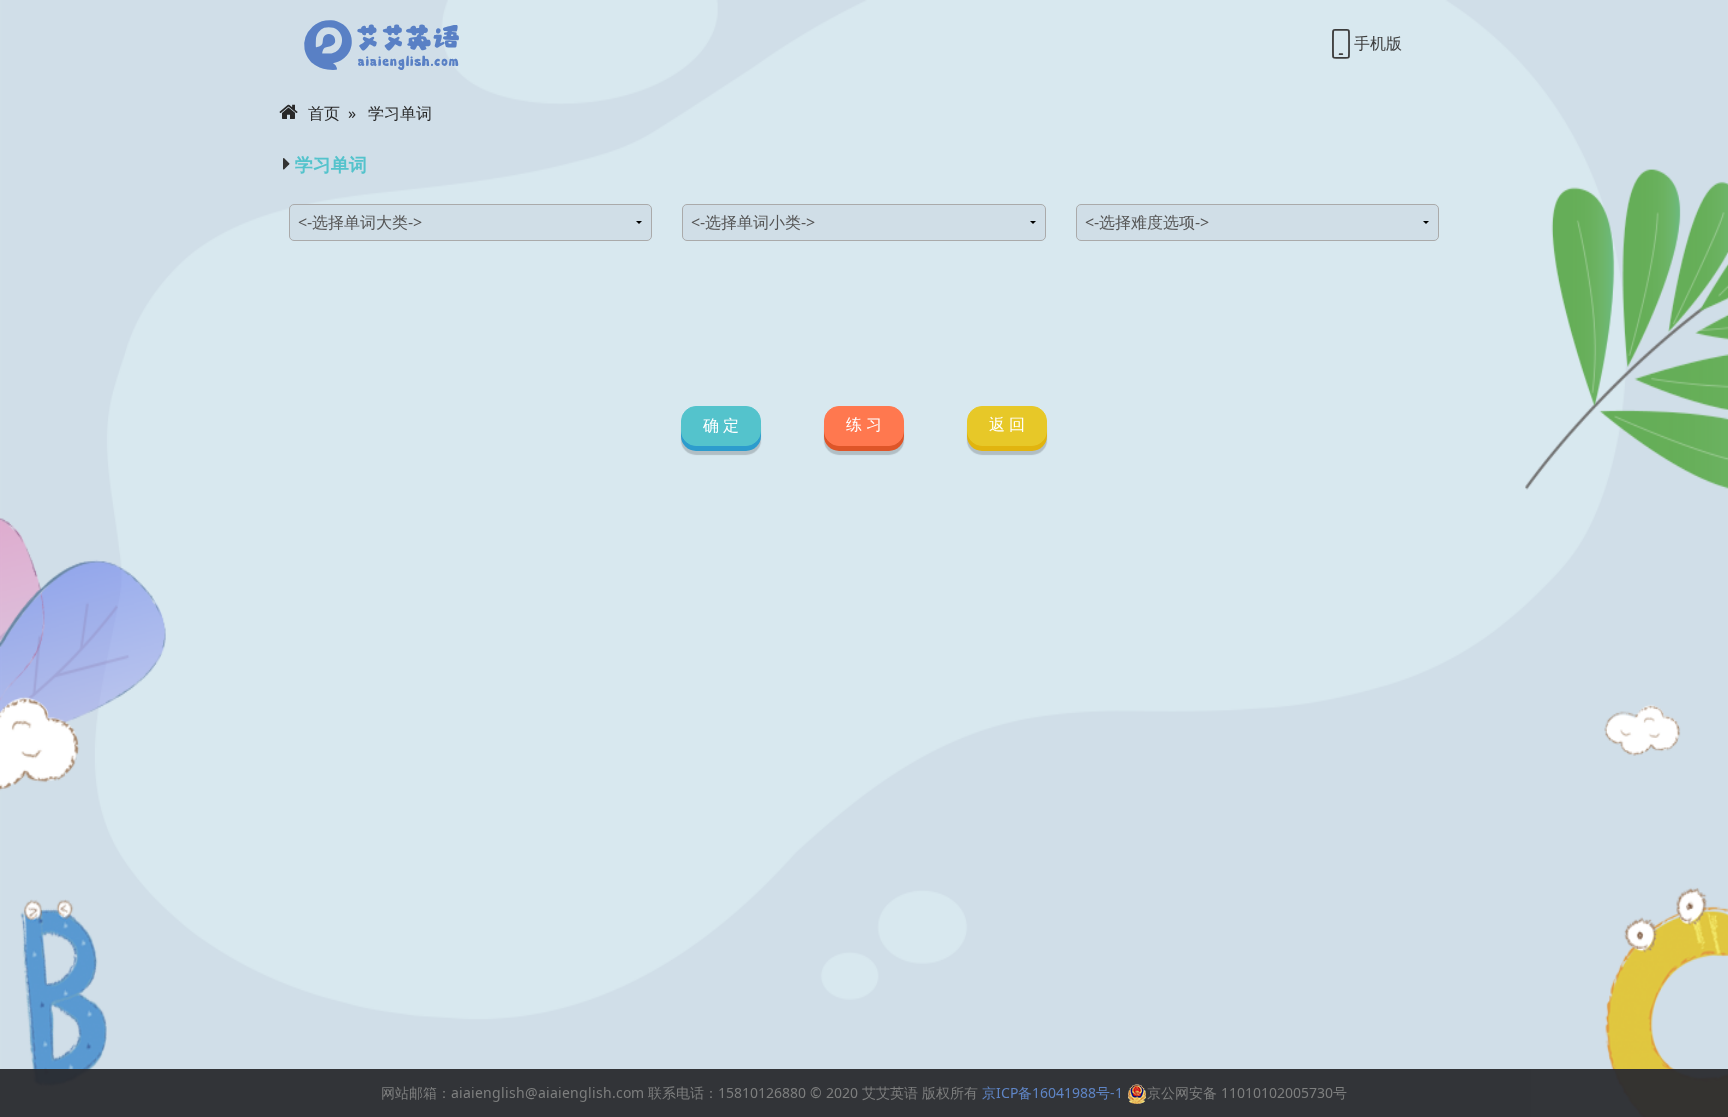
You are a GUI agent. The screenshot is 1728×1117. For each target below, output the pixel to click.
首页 (324, 113)
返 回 (1007, 424)
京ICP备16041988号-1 (1052, 1092)
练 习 (864, 424)
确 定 (721, 425)
